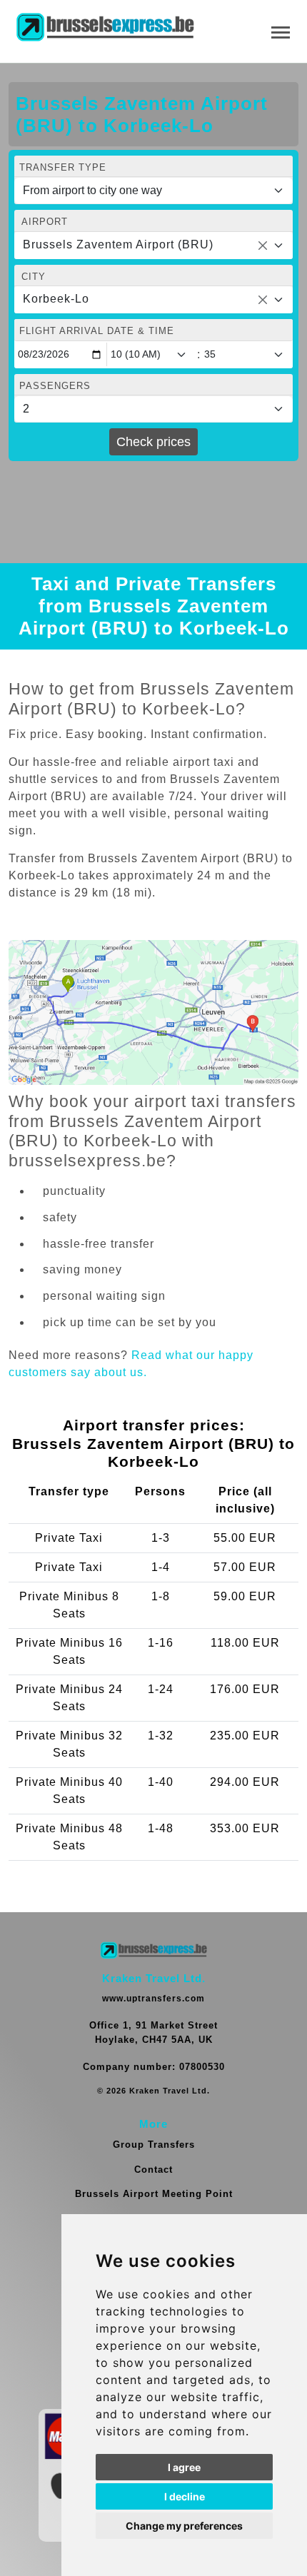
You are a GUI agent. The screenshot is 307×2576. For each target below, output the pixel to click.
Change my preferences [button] (184, 2526)
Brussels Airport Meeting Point (154, 2194)
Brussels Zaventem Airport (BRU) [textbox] (118, 244)
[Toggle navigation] (281, 31)
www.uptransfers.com (153, 1999)
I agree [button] (184, 2467)
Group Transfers (154, 2145)
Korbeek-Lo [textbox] (56, 299)
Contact (153, 2170)
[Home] (105, 28)
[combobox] (153, 246)
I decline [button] (185, 2496)
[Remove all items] (263, 246)
